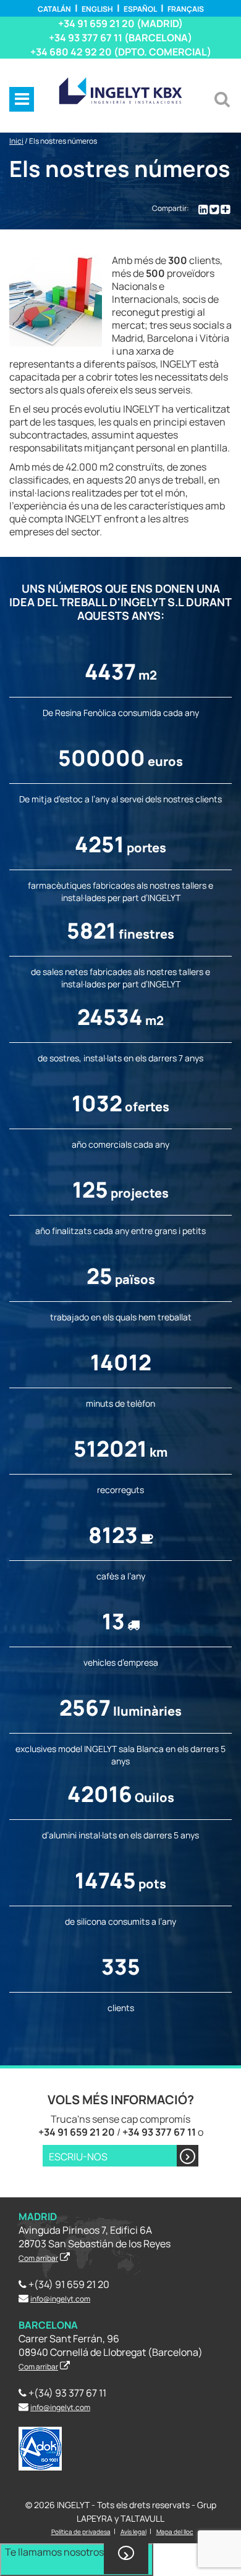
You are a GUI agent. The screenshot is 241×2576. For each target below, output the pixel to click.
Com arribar (38, 2258)
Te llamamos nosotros (54, 2552)
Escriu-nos (78, 2157)
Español (140, 9)
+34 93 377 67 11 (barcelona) (120, 38)
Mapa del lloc (175, 2532)
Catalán (54, 9)
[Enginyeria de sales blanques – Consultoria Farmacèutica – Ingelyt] (120, 90)
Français (186, 9)
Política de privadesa (81, 2532)
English (97, 9)
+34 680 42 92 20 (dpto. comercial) (121, 52)
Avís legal (133, 2532)
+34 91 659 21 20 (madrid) (120, 23)
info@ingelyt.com (60, 2299)
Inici (16, 141)
